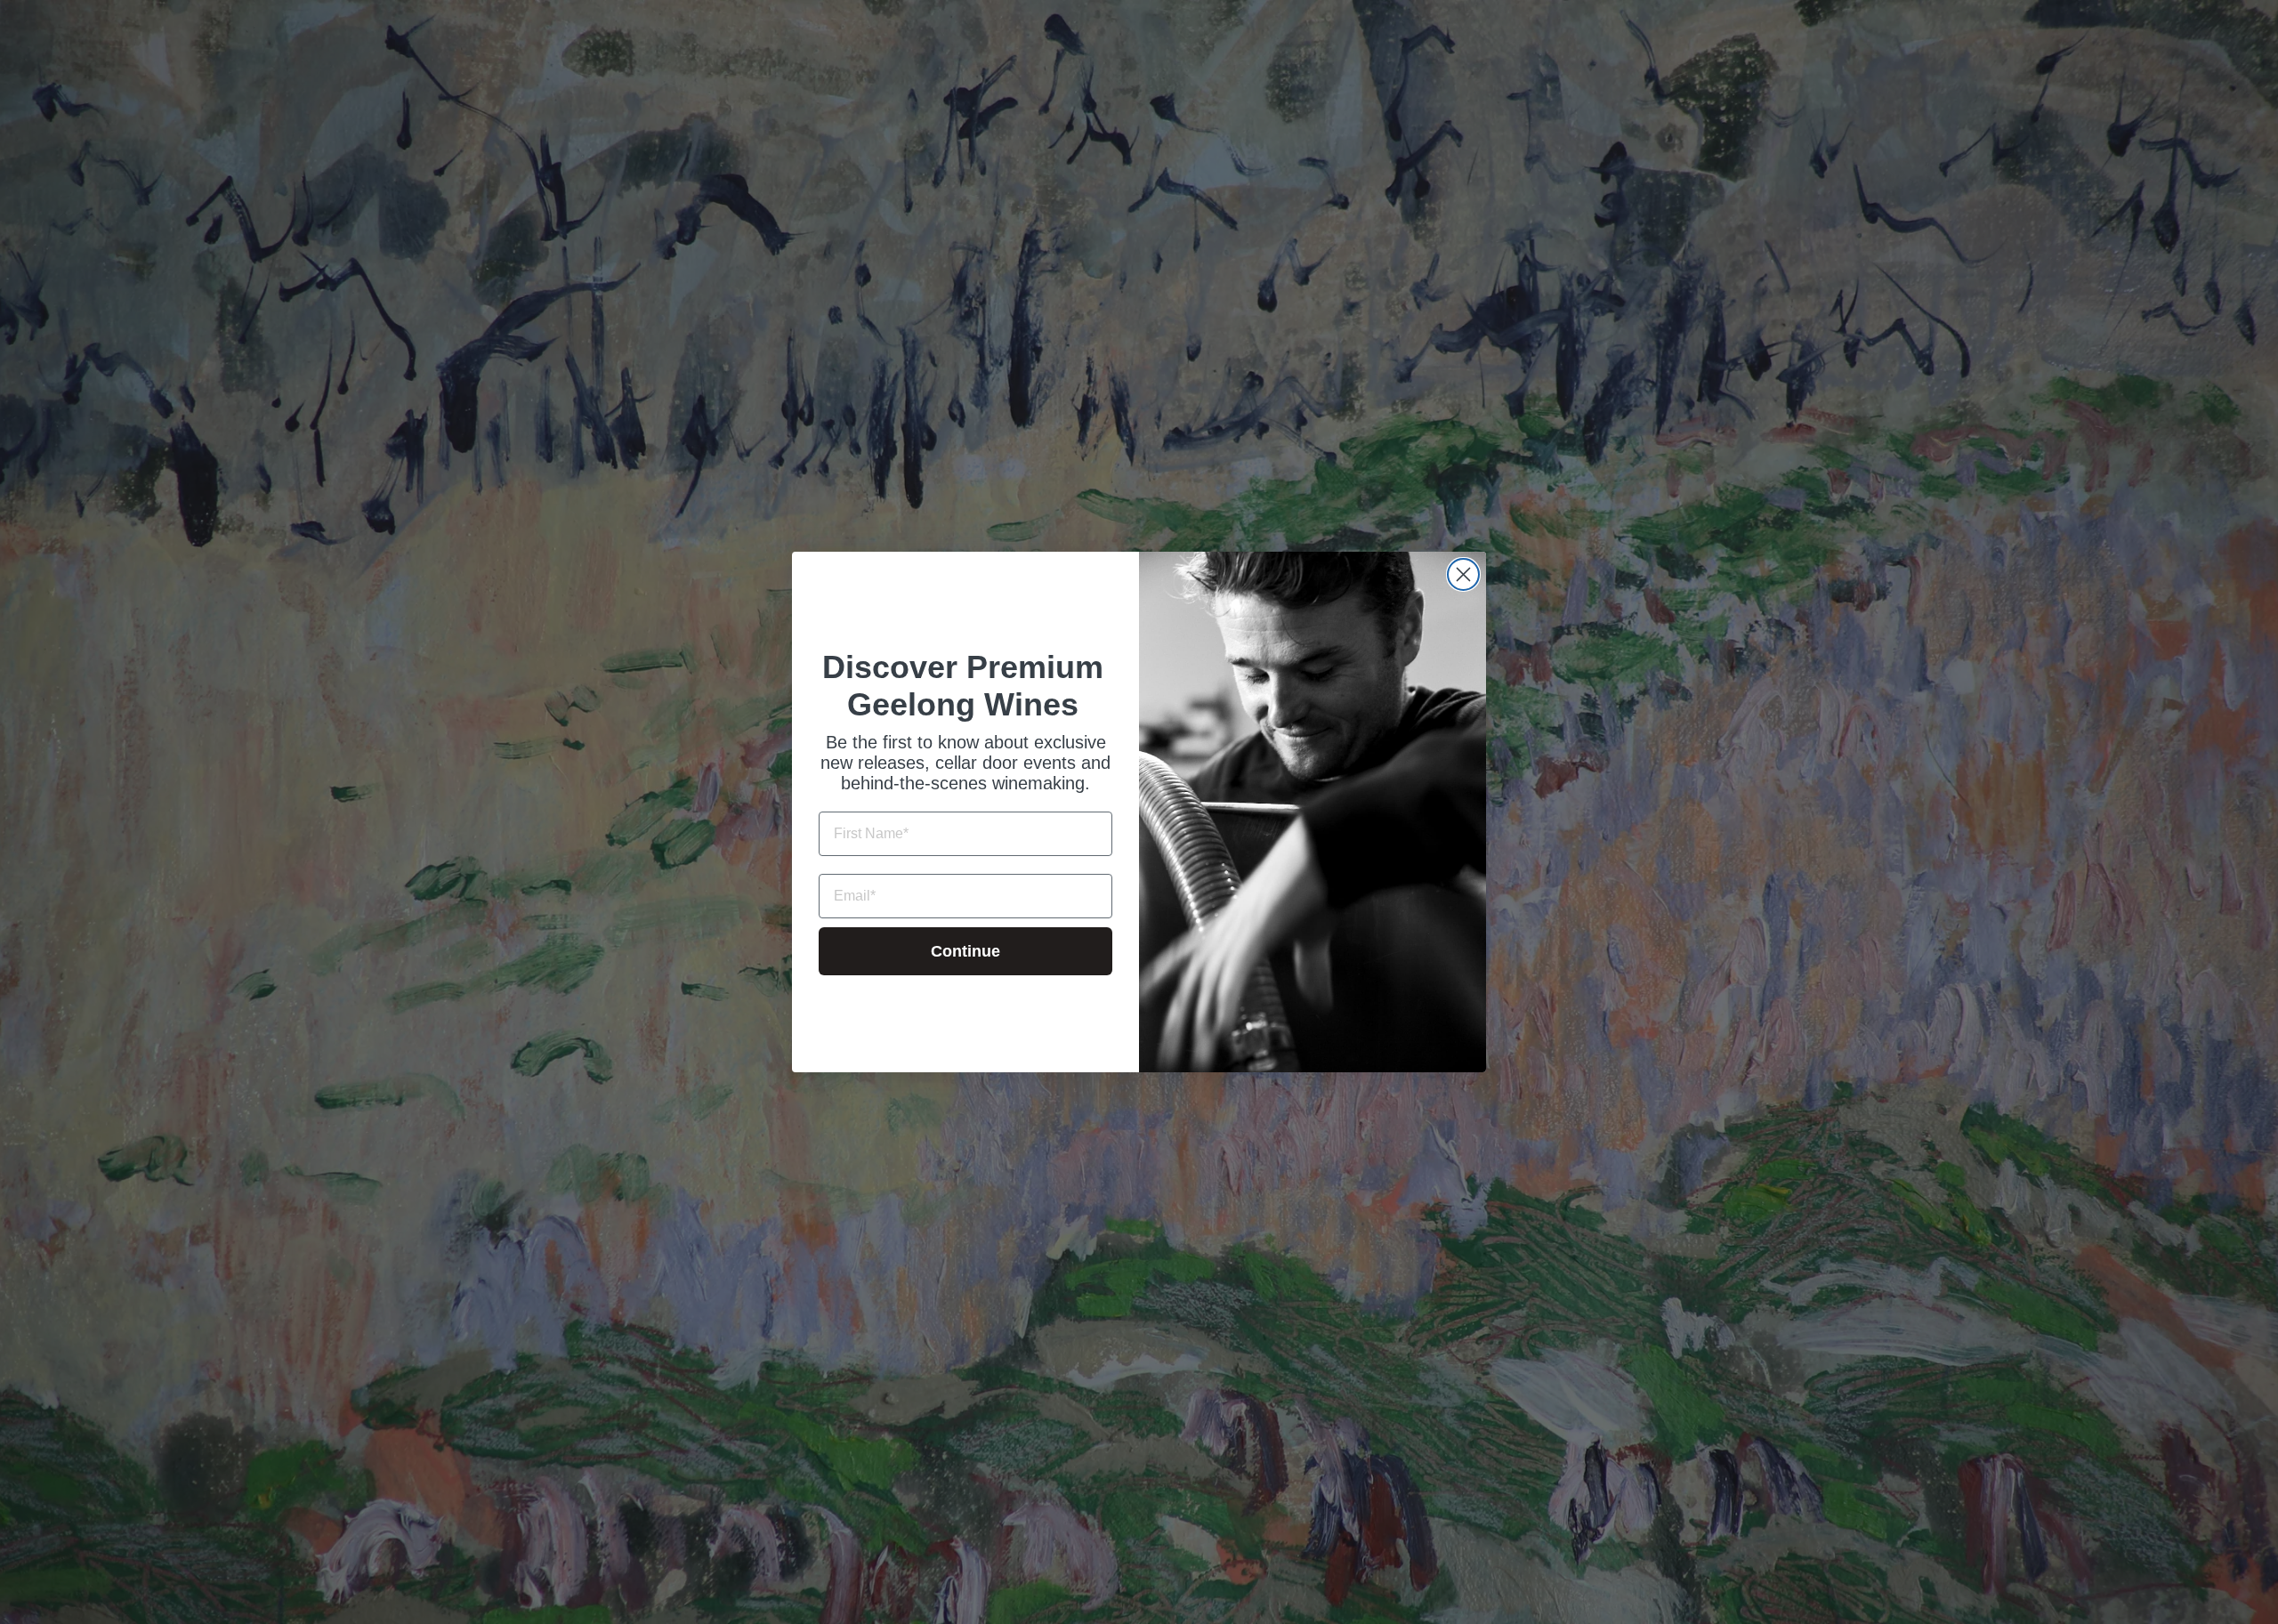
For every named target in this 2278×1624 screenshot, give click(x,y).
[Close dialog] (1463, 574)
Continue (965, 951)
